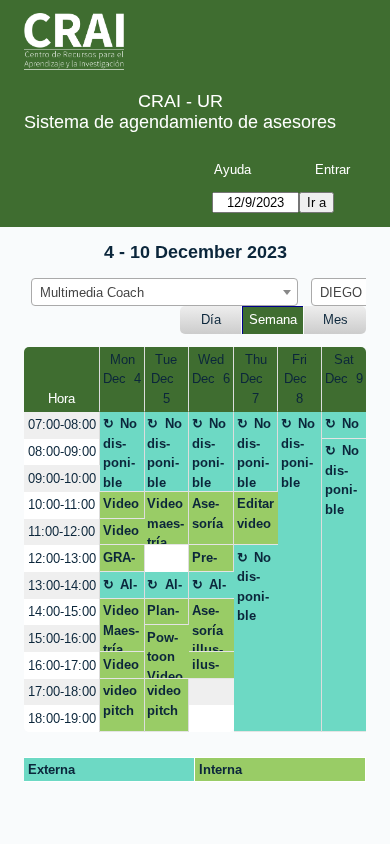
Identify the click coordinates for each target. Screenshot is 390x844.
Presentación (210, 561)
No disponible (120, 453)
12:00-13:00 (62, 558)
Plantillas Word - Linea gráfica (163, 614)
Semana (273, 319)
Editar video (255, 513)
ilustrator (208, 668)
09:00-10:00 (62, 478)
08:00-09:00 (62, 451)
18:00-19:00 (62, 718)
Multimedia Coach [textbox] (92, 292)
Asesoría (207, 513)
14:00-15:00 (62, 611)
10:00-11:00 (61, 504)
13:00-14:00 (62, 585)
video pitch (120, 700)
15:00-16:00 (62, 638)
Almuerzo (120, 588)
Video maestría (165, 520)
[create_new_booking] (166, 558)
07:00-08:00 (62, 424)
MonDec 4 (122, 369)
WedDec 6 (211, 369)
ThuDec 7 (255, 379)
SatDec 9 (344, 369)
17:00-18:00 (62, 691)
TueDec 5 (166, 379)
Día (211, 319)
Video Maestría (121, 627)
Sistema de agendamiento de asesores (180, 122)
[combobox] (164, 292)
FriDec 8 (299, 379)
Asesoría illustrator (208, 627)
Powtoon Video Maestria (165, 654)
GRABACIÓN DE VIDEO (119, 561)
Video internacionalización (122, 507)
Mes (335, 319)
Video (121, 530)
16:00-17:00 (62, 665)
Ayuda (232, 169)
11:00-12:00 (61, 531)
